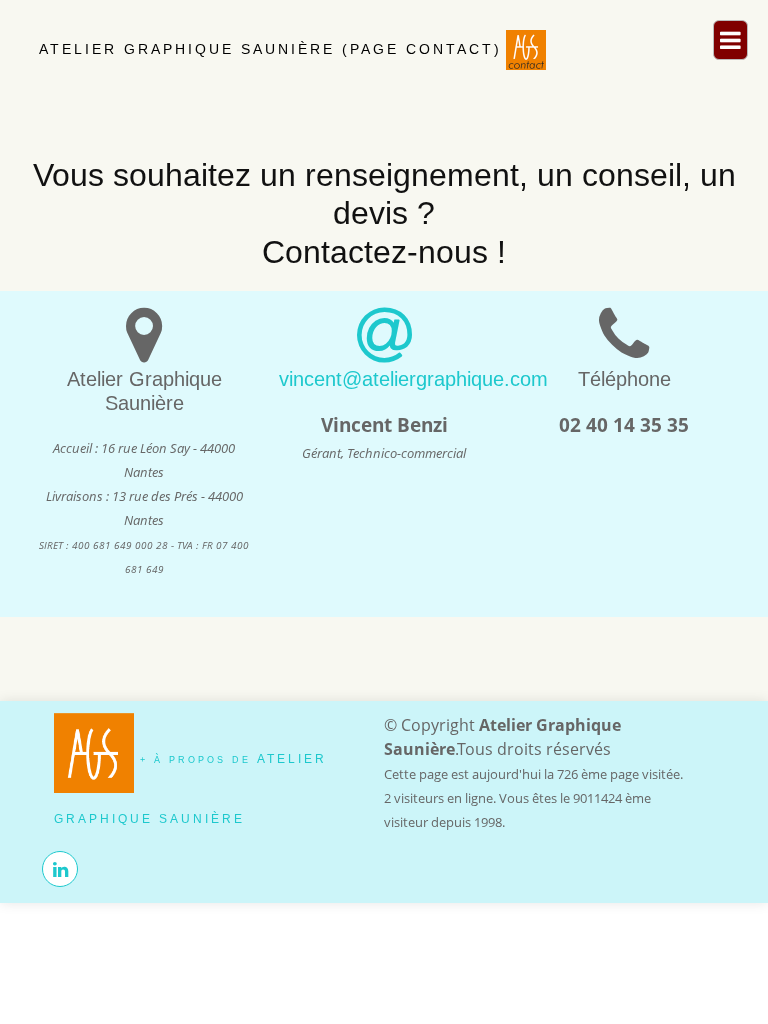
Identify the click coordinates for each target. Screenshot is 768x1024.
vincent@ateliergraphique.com (413, 379)
